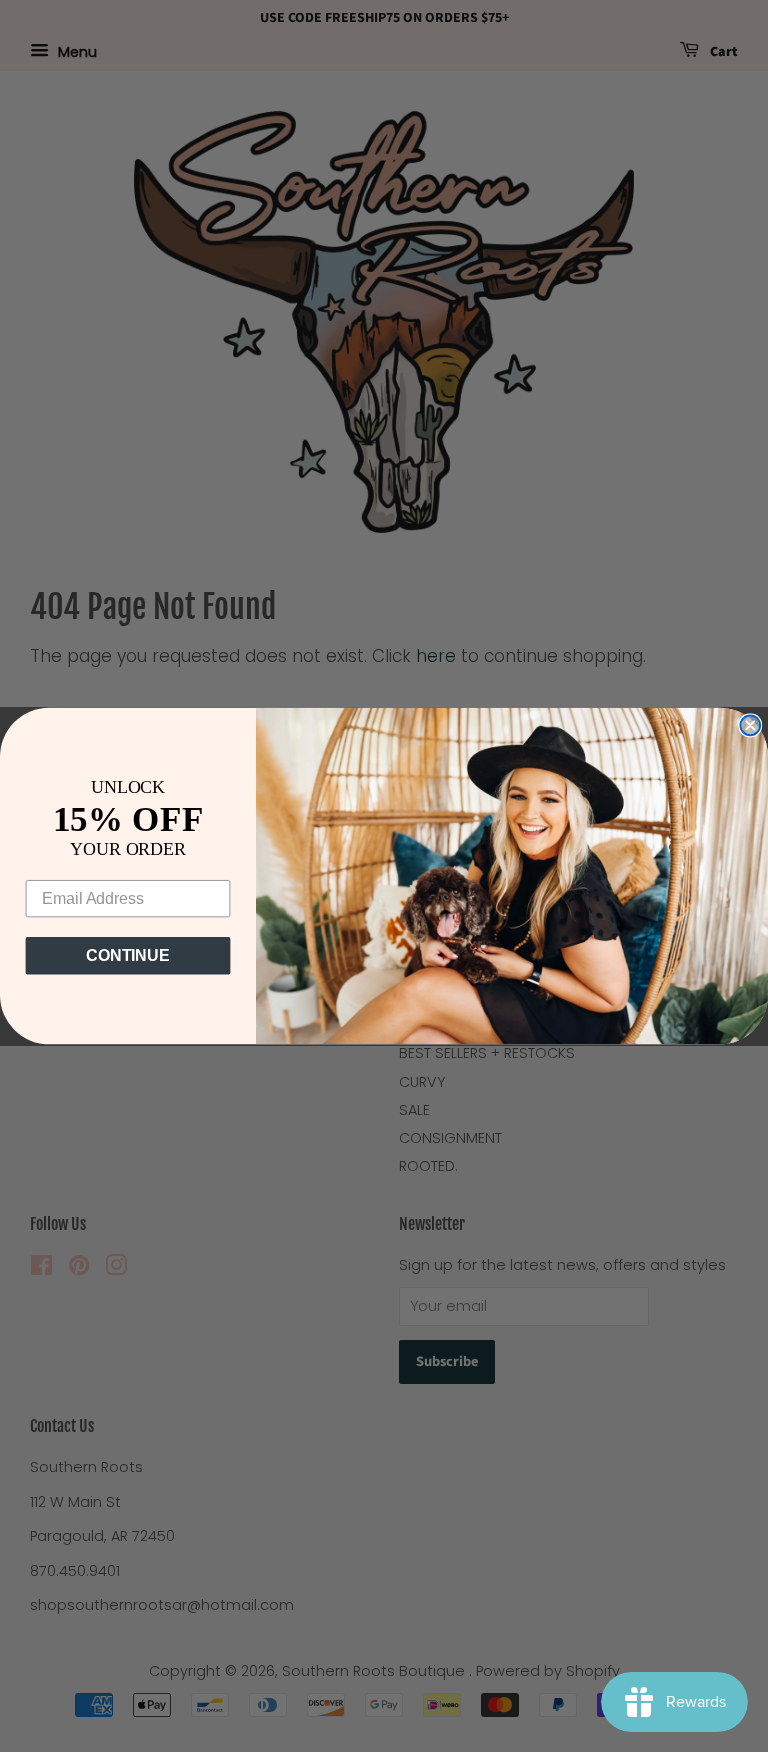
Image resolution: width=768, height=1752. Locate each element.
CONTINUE (128, 955)
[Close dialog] (750, 725)
